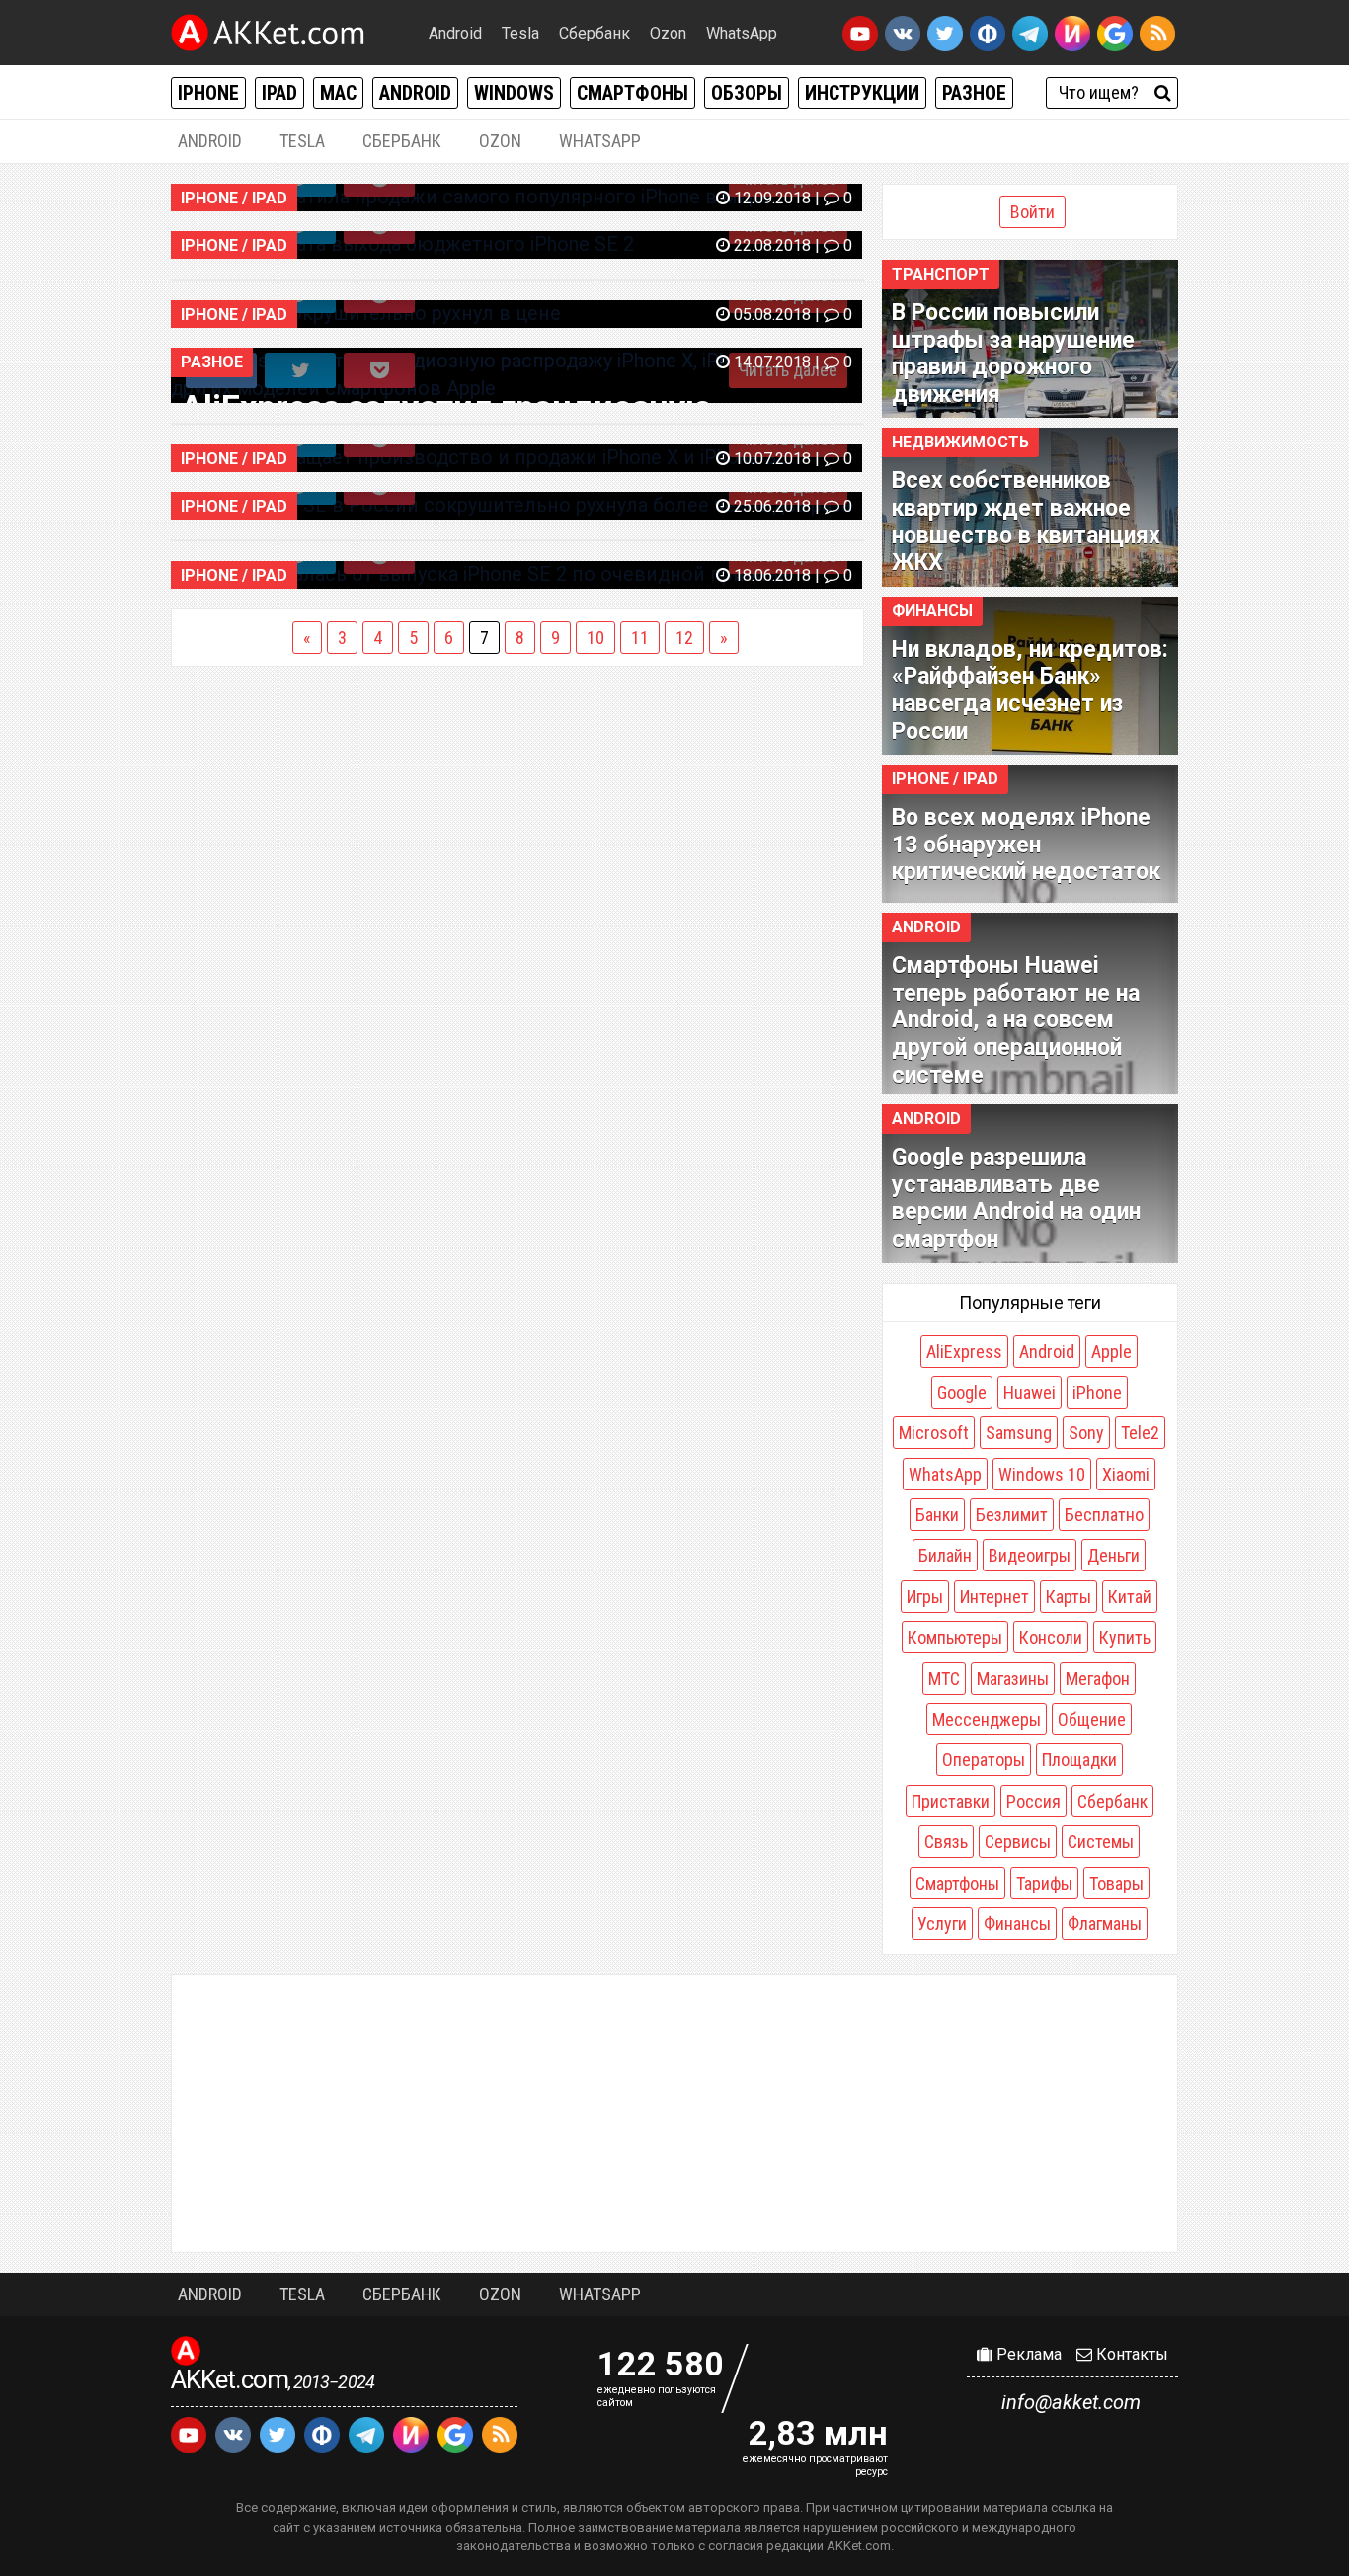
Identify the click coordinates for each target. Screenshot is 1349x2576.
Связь (946, 1842)
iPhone (208, 93)
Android (455, 33)
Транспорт (941, 274)
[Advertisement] (674, 2114)
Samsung (1019, 1433)
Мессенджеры (987, 1719)
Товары (1116, 1883)
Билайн (945, 1555)
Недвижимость (960, 442)
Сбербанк (595, 33)
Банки (937, 1515)
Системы (1101, 1842)
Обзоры (747, 93)
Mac (338, 93)
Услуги (942, 1924)
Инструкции (862, 93)
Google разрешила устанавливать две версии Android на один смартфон (1016, 1198)
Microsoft (934, 1433)
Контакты (1130, 2354)
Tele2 (1140, 1433)
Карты (1069, 1597)
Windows (514, 93)
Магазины (1013, 1679)
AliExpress (964, 1352)
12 (684, 638)
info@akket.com (1071, 2402)
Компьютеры (955, 1637)
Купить (1125, 1637)
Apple (1111, 1352)
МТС (944, 1679)
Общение (1092, 1719)
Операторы (984, 1760)
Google (962, 1392)
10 (595, 638)
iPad (279, 93)
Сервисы (1018, 1842)
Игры (925, 1597)
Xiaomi (1126, 1474)
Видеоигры (1030, 1555)
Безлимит (1012, 1515)
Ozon (668, 33)
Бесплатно (1104, 1515)
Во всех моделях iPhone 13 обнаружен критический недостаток (1026, 845)
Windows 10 (1042, 1474)
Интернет (994, 1597)
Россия (1033, 1801)
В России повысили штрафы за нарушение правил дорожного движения (1013, 354)
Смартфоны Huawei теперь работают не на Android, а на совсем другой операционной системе (1016, 1020)
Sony (1086, 1433)
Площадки (1079, 1760)
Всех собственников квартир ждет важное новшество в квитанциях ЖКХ (1026, 522)
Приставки (951, 1801)
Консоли (1051, 1637)
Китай (1130, 1597)
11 (640, 638)
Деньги (1113, 1555)
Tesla (520, 33)
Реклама (1027, 2354)
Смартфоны (633, 93)
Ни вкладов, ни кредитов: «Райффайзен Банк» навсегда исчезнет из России (1030, 690)
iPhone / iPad (945, 779)
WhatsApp (742, 33)
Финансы (932, 611)
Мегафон (1098, 1679)
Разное (974, 93)
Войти (1032, 212)
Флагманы (1105, 1924)
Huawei (1030, 1392)
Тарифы (1044, 1883)
